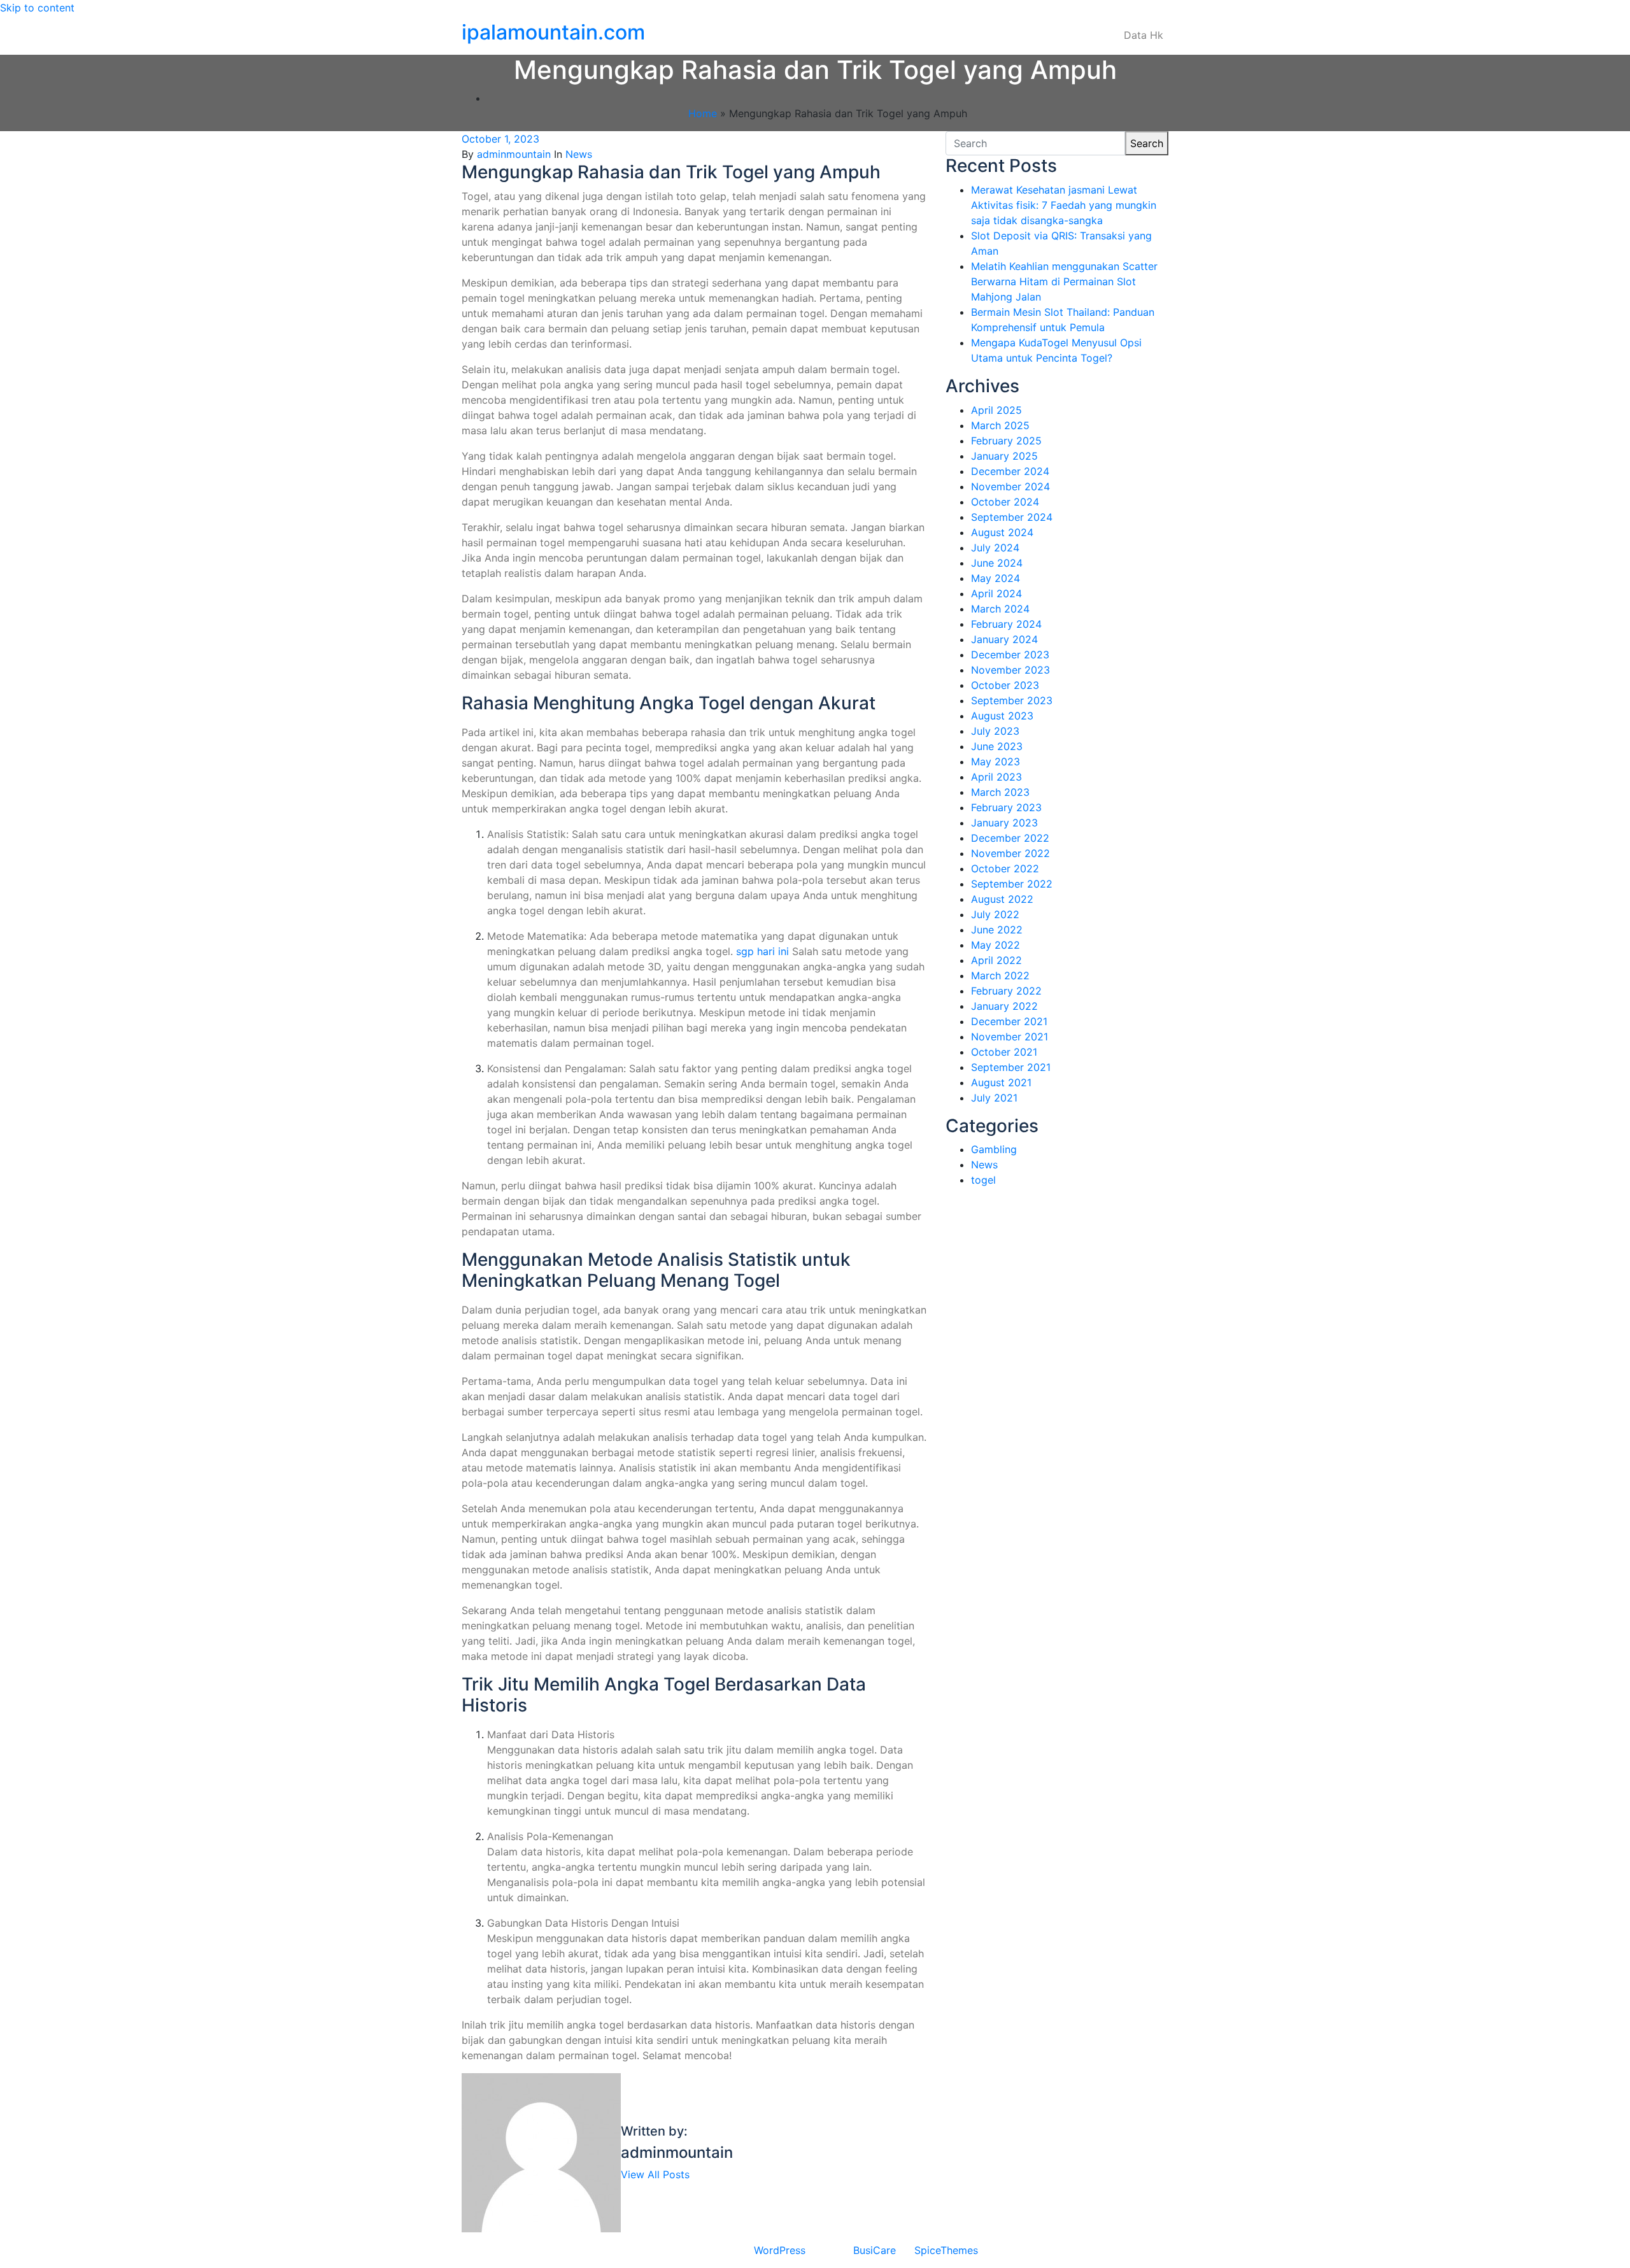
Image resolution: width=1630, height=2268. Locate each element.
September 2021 (1011, 1067)
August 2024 (1002, 532)
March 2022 (1000, 975)
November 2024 (1010, 486)
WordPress (780, 2250)
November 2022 (1010, 853)
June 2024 (997, 563)
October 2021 (1004, 1052)
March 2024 (1000, 609)
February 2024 (1006, 624)
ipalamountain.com (553, 32)
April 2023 (996, 777)
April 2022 (996, 960)
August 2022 (1002, 899)
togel (983, 1180)
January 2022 (1004, 1006)
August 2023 (1002, 716)
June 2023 (997, 746)
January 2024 (1004, 639)
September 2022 (1012, 884)
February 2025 (1006, 441)
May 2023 (996, 762)
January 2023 (1004, 823)
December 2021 (1009, 1021)
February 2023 (1006, 807)
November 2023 (1010, 670)
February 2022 (1006, 991)
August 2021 (1001, 1082)
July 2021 (994, 1098)
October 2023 (1005, 685)
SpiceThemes (946, 2250)
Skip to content (37, 8)
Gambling (994, 1149)
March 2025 (1000, 425)
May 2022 (996, 945)
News (579, 154)
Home (703, 113)
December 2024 (1010, 471)
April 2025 (996, 410)
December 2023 (1010, 655)
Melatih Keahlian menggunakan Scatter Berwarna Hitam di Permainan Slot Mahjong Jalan (1064, 281)
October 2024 (1005, 502)
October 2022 (1005, 868)
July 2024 (995, 548)
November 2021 (1010, 1037)
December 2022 (1010, 838)
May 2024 (996, 578)
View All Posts (655, 2174)
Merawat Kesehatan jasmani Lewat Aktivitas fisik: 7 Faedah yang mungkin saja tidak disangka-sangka (1064, 205)
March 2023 (1000, 792)
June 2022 (997, 930)
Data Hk (1144, 35)
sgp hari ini (762, 951)
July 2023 (995, 731)
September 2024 (1012, 517)
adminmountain (514, 154)
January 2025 (1004, 456)
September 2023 (1012, 700)
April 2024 (996, 593)
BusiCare (875, 2250)
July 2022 (995, 914)
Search (1147, 143)
